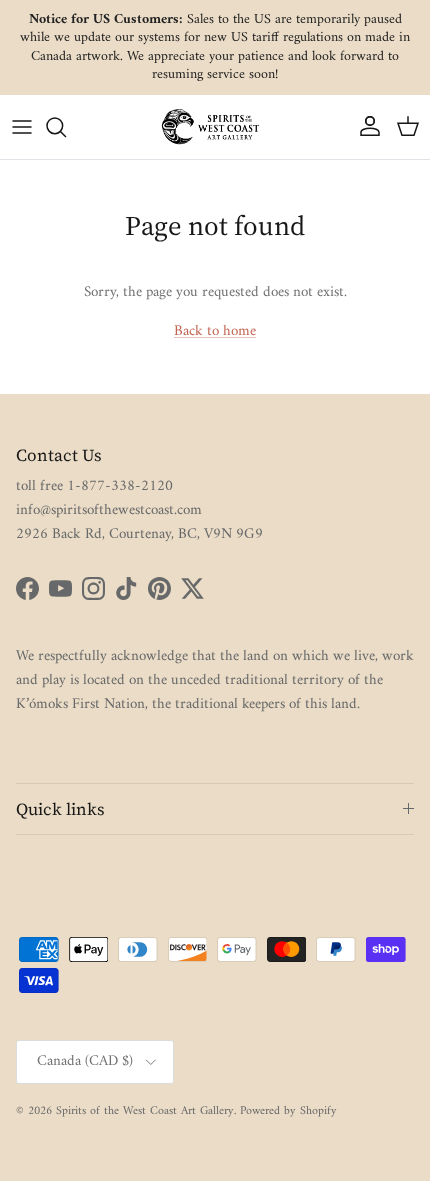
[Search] (66, 127)
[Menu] (22, 127)
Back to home (215, 331)
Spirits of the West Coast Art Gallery (145, 1111)
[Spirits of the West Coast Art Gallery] (215, 126)
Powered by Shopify (288, 1111)
